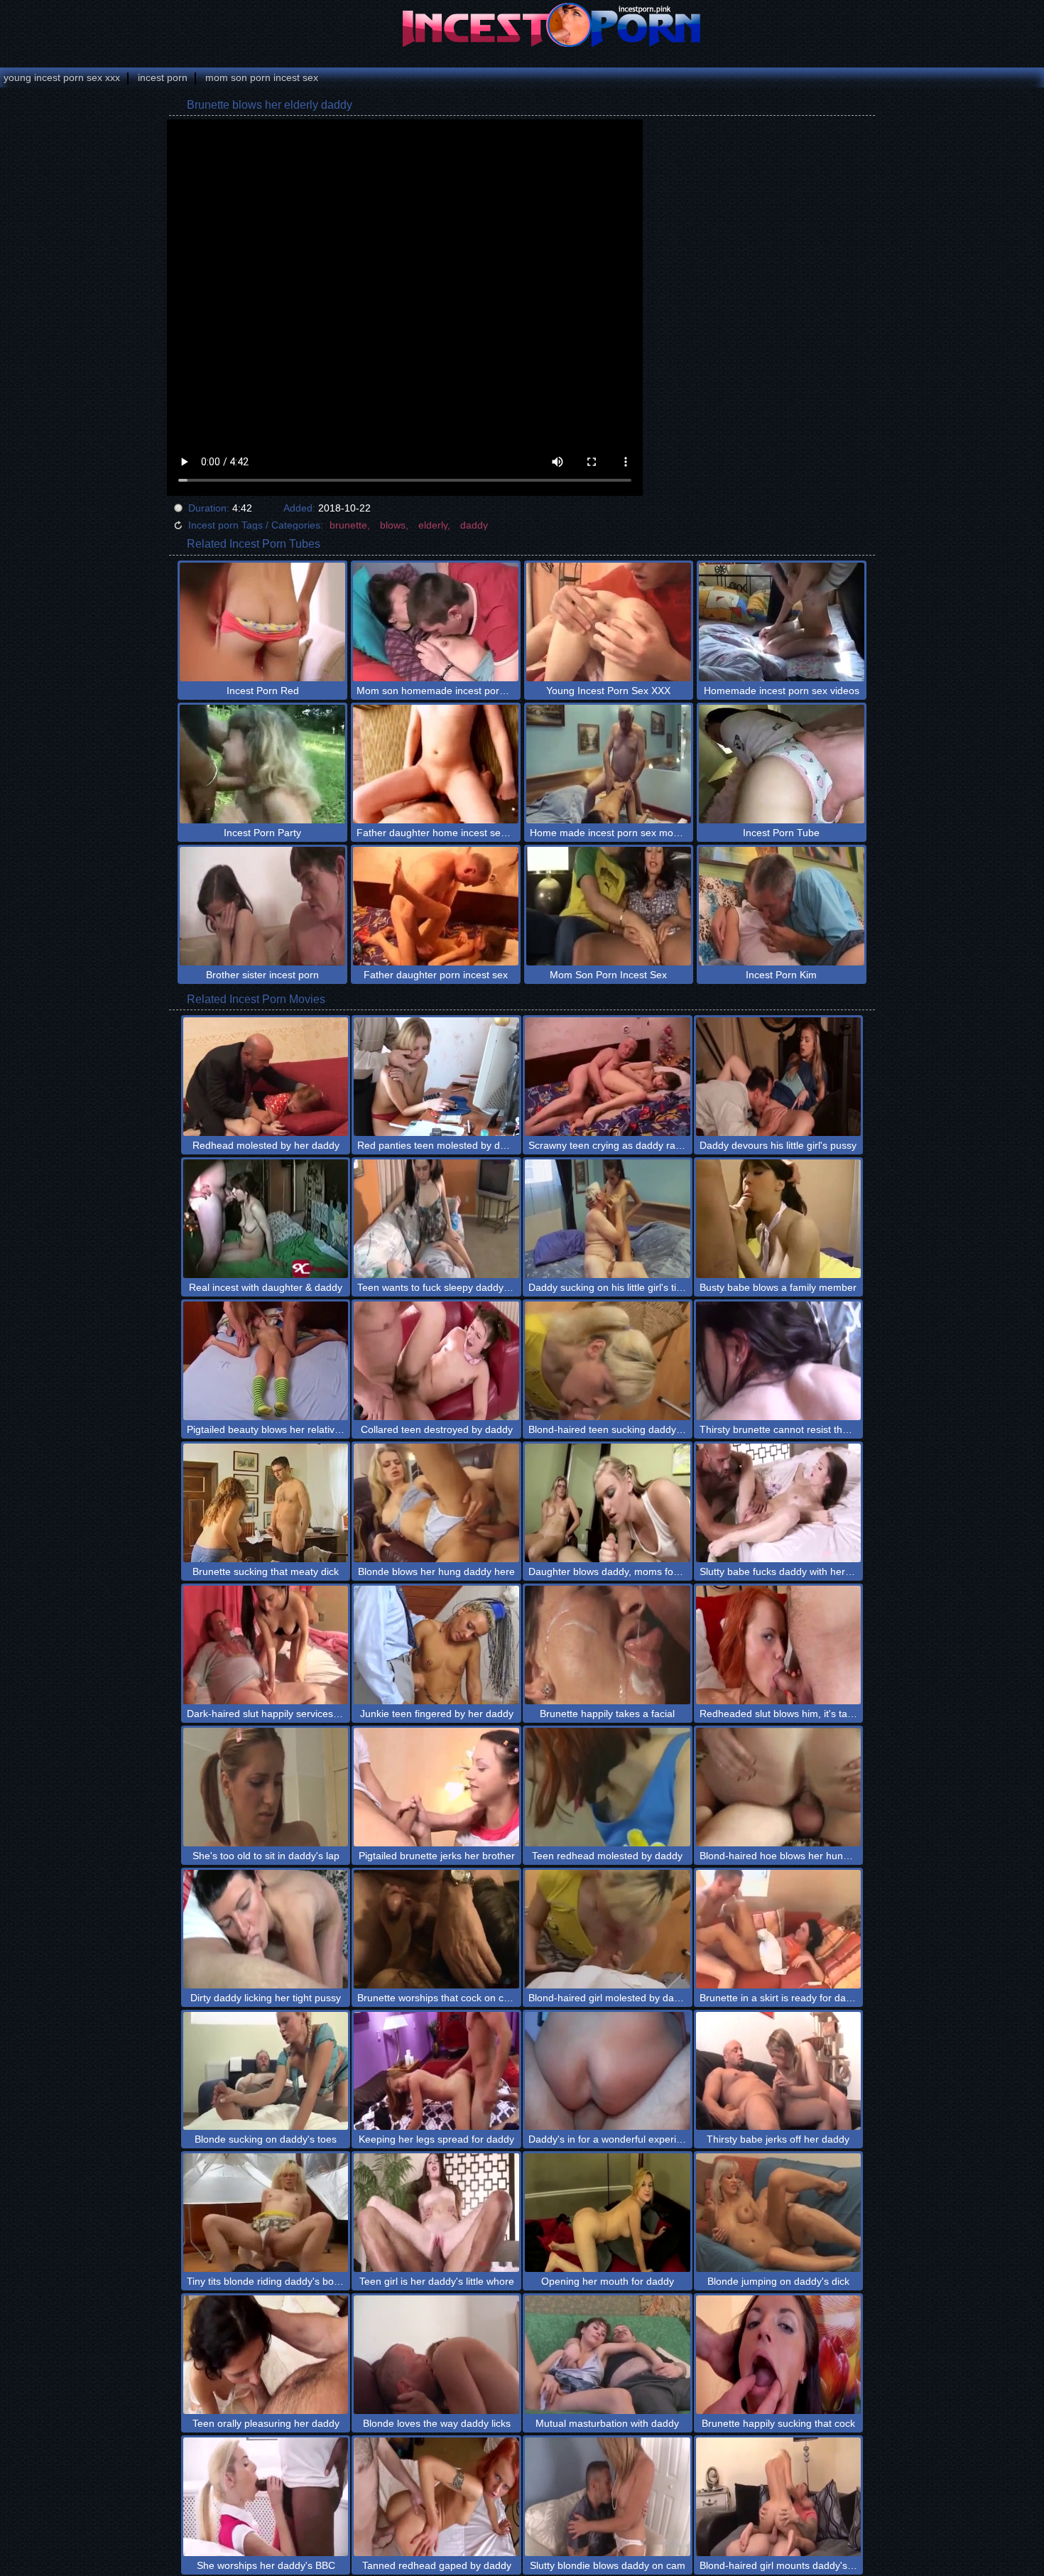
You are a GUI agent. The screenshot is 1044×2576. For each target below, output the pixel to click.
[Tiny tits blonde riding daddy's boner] (266, 2213)
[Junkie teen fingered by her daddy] (436, 1645)
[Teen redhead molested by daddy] (608, 1787)
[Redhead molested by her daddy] (266, 1077)
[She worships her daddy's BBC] (266, 2497)
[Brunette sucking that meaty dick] (266, 1503)
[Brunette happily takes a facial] (608, 1645)
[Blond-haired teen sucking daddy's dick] (608, 1361)
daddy (474, 525)
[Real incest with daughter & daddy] (266, 1219)
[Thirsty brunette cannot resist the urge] (779, 1361)
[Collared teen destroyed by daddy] (436, 1361)
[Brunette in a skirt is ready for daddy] (779, 1929)
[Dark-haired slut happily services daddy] (266, 1645)
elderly (433, 525)
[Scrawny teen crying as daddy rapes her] (608, 1077)
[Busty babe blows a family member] (779, 1219)
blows (393, 525)
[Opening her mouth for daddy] (608, 2213)
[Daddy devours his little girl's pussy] (779, 1077)
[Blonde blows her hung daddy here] (436, 1503)
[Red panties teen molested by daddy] (436, 1077)
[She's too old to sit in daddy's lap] (266, 1787)
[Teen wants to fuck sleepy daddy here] (436, 1219)
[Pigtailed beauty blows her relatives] (266, 1361)
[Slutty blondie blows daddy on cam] (608, 2497)
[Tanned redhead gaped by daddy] (436, 2497)
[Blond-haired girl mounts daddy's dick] (779, 2497)
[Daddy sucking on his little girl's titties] (608, 1219)
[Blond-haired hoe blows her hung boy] (779, 1787)
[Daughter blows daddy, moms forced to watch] (608, 1503)
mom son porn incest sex (262, 77)
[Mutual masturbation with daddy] (608, 2355)
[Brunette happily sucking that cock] (779, 2355)
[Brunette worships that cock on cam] (436, 1929)
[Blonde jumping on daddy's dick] (779, 2213)
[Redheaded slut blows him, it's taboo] (779, 1645)
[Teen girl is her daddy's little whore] (436, 2213)
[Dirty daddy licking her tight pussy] (266, 1929)
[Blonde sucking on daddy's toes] (266, 2071)
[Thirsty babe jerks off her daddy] (779, 2071)
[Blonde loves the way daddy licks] (436, 2355)
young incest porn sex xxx (62, 77)
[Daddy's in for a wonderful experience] (608, 2071)
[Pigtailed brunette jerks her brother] (436, 1787)
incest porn (163, 77)
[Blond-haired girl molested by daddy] (608, 1929)
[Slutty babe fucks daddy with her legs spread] (779, 1503)
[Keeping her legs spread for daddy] (436, 2071)
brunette (348, 525)
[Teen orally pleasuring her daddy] (266, 2355)
